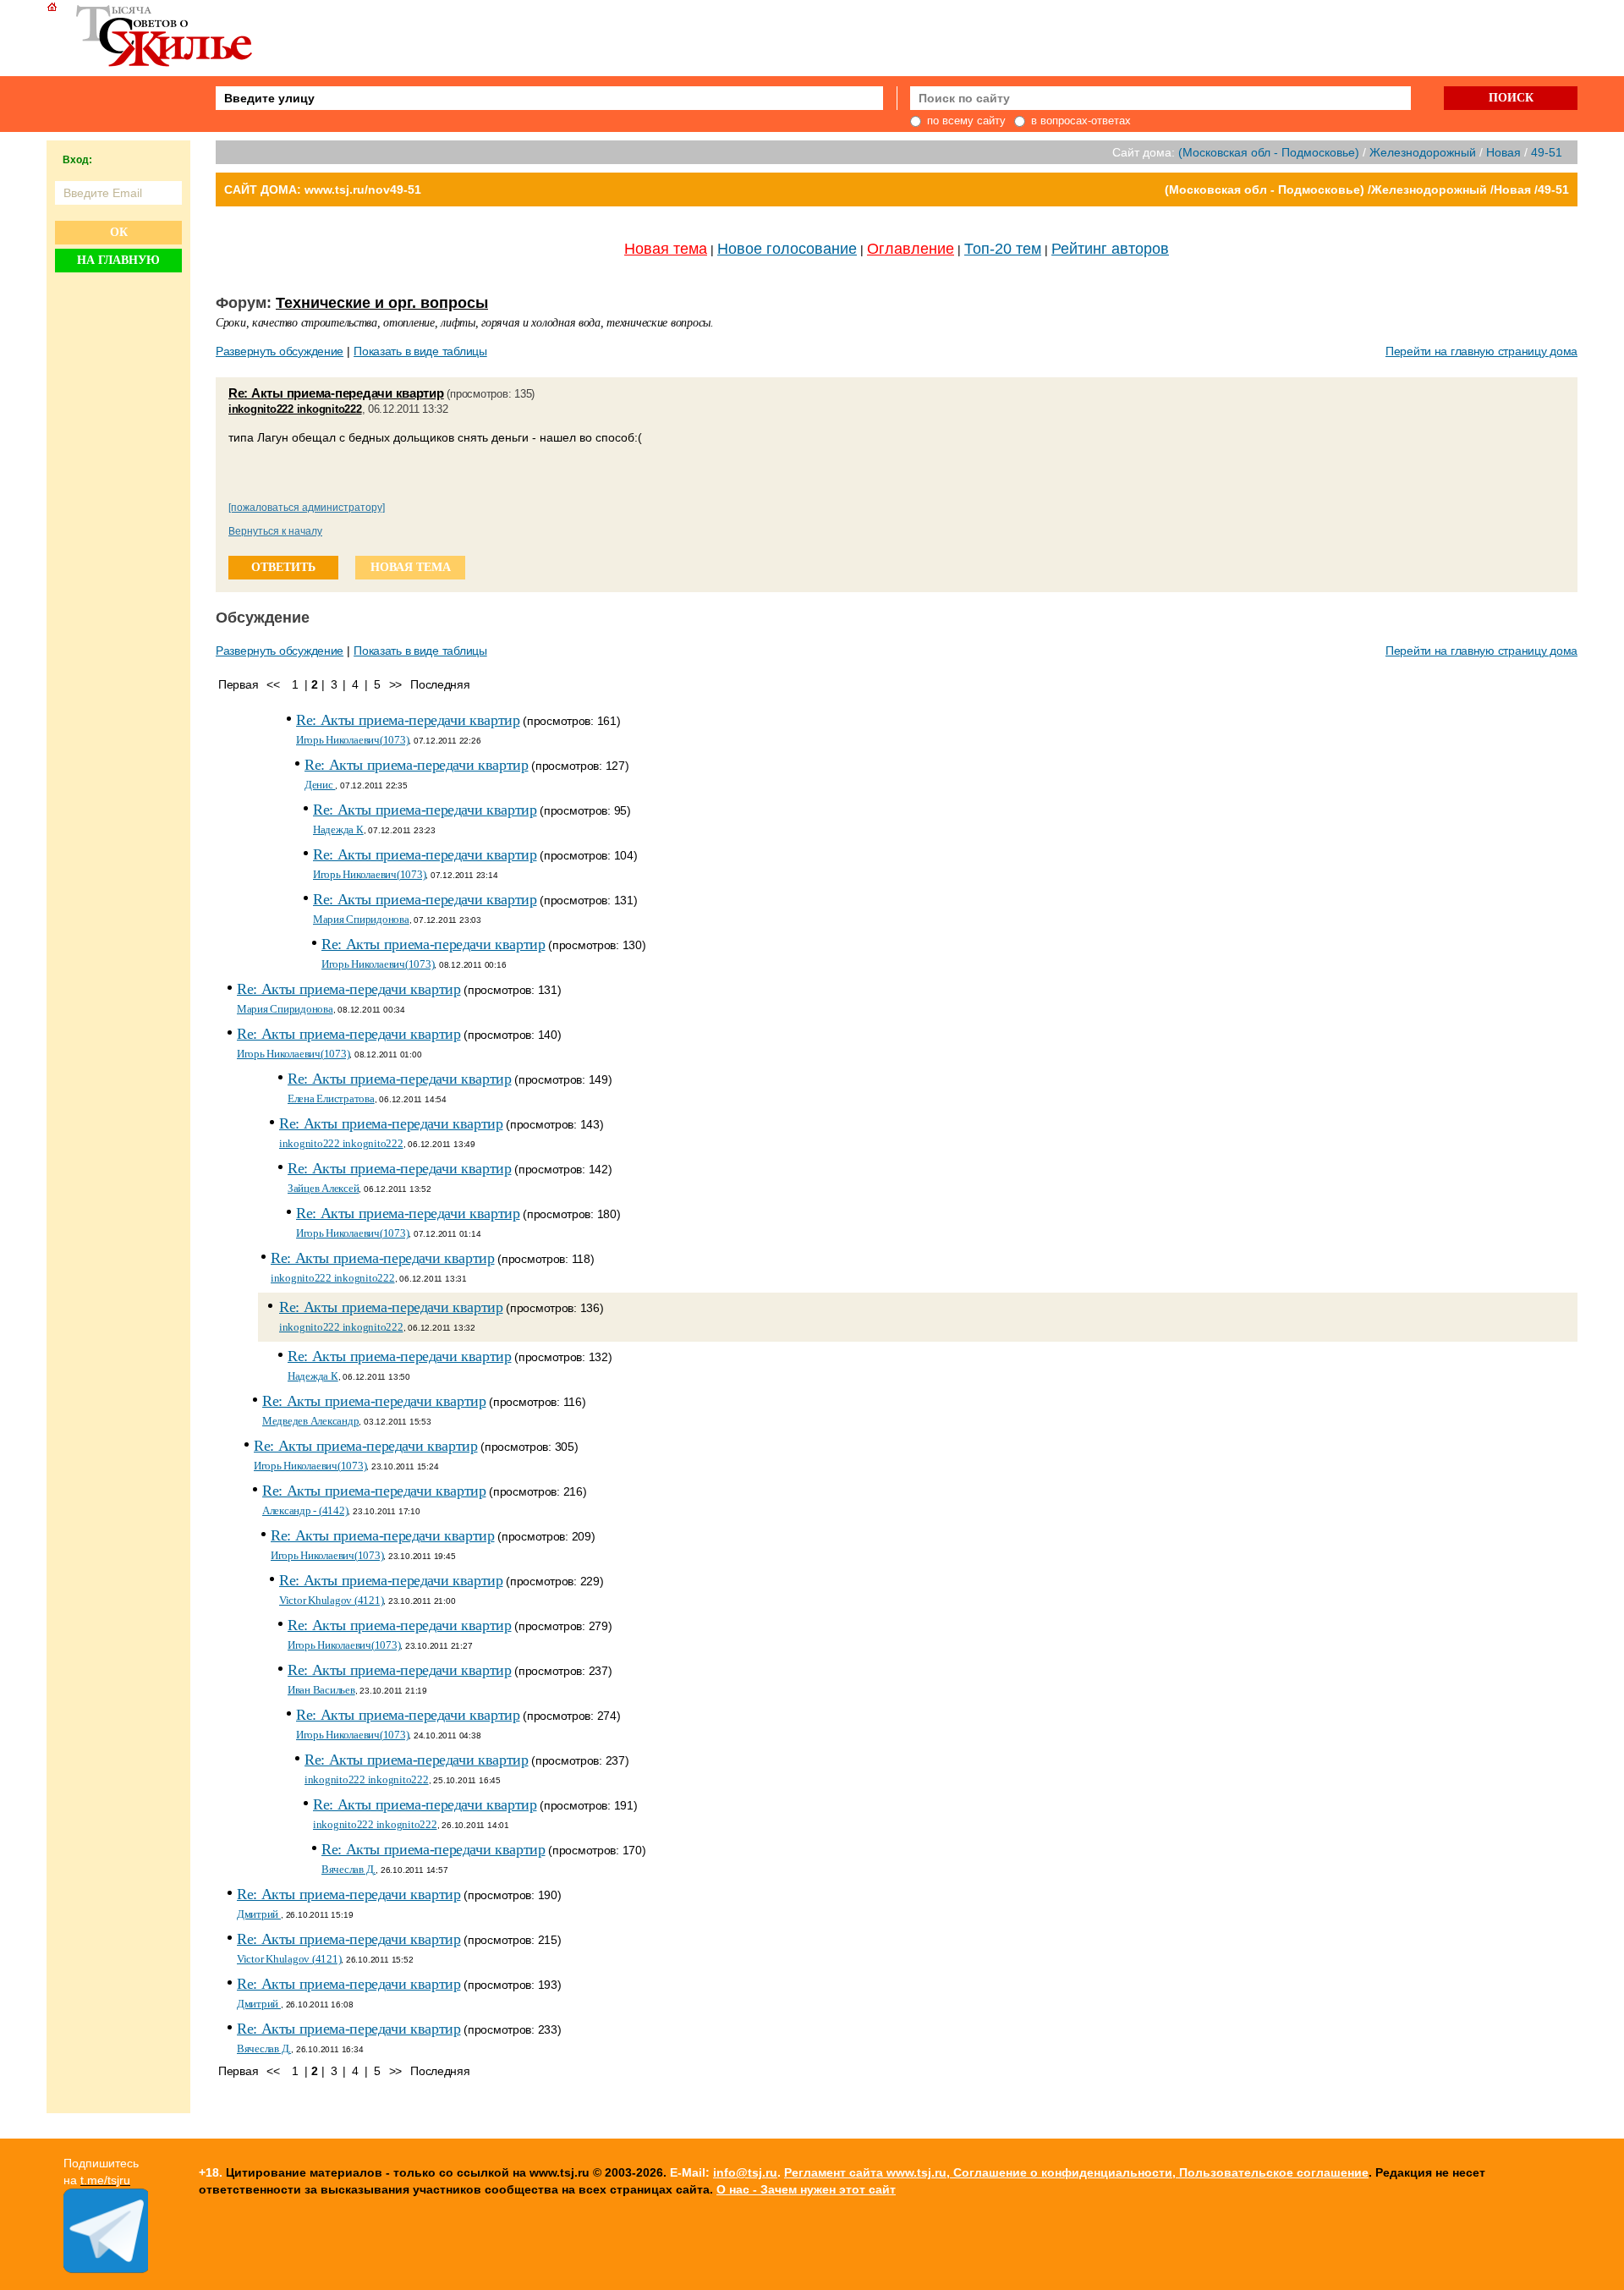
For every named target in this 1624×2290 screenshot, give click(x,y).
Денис (320, 785)
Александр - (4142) (305, 1510)
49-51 (1547, 152)
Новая (1503, 152)
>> (395, 684)
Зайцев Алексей (323, 1188)
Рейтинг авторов (1110, 249)
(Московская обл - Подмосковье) (1269, 152)
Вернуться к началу (275, 531)
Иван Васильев (321, 1690)
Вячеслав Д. (348, 1869)
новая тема (411, 567)
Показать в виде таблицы (420, 351)
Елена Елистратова (331, 1098)
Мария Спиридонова (361, 919)
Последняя (440, 684)
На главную (118, 260)
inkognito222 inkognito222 (295, 409)
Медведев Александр (310, 1421)
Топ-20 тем (1003, 249)
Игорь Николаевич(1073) (352, 740)
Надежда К (338, 829)
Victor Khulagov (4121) (331, 1600)
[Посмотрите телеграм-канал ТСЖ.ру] (106, 2269)
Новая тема (666, 249)
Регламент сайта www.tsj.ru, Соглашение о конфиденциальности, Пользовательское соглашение (1076, 2172)
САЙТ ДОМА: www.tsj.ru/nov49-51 (323, 189)
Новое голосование (787, 249)
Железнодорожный (1423, 152)
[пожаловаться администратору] (307, 508)
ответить (283, 567)
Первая (238, 684)
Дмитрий (259, 1914)
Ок (119, 232)
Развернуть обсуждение (280, 351)
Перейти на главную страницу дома (1481, 351)
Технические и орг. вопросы (382, 303)
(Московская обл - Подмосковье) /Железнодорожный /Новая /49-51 (1367, 189)
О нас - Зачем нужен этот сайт (806, 2189)
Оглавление (911, 249)
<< (273, 684)
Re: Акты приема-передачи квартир (336, 393)
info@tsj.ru (745, 2172)
